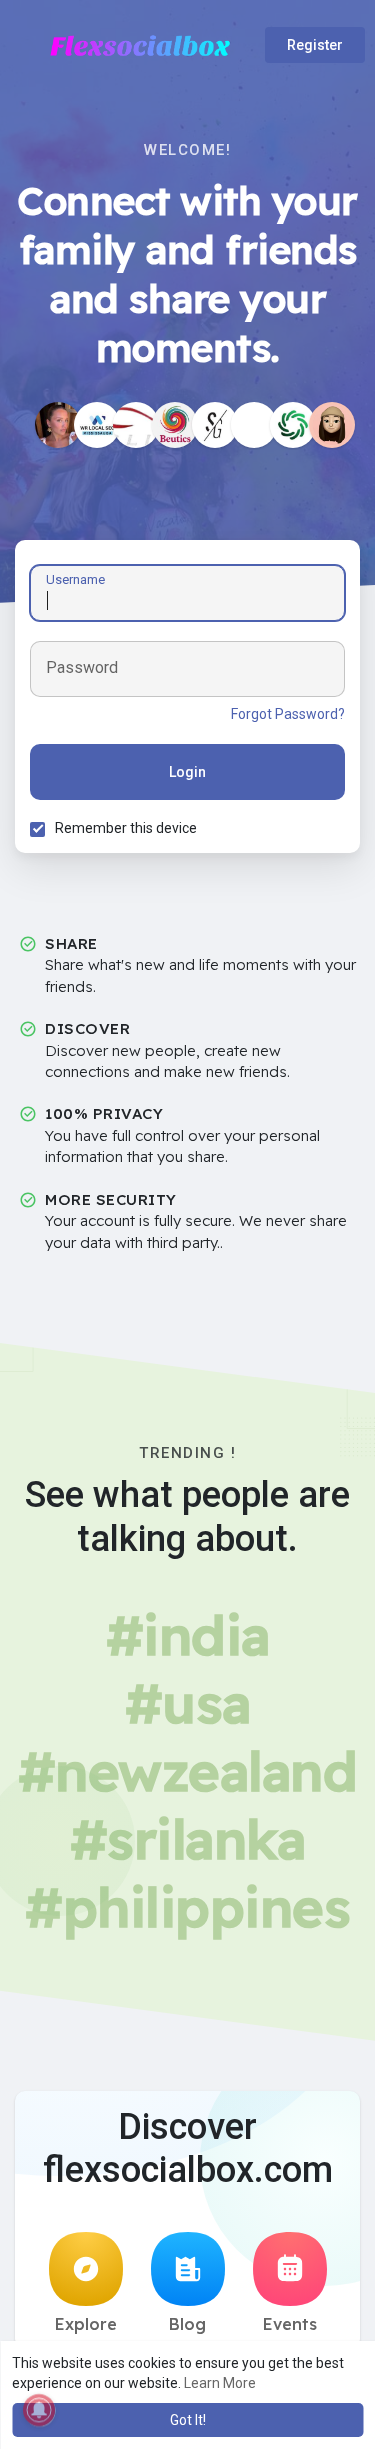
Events (290, 2324)
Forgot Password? (288, 714)
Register (315, 45)
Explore (86, 2324)
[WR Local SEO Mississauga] (97, 425)
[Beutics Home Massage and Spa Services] (175, 425)
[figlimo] (136, 425)
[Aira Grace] (58, 425)
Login (187, 772)
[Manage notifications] (39, 2410)
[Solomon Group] (215, 425)
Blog (187, 2324)
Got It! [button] (188, 2420)
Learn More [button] (220, 2383)
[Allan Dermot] (293, 425)
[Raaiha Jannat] (332, 425)
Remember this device (126, 828)
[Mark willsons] (254, 425)
